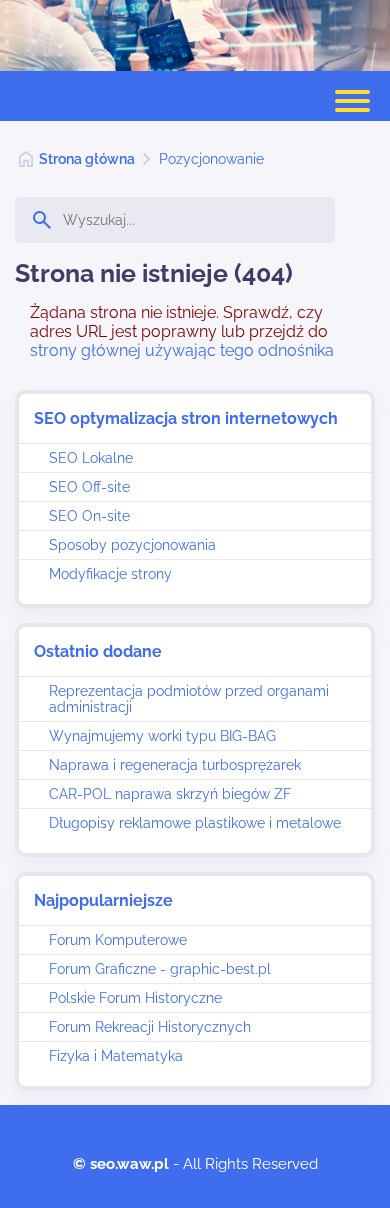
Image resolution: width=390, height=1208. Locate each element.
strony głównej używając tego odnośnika (182, 350)
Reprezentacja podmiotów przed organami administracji (189, 699)
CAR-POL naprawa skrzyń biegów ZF (170, 794)
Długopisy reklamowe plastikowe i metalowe (195, 823)
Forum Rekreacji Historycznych (150, 1027)
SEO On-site (89, 516)
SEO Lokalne (91, 458)
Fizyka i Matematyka (116, 1056)
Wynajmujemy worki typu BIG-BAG (162, 736)
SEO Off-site (89, 487)
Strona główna (87, 159)
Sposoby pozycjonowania (132, 545)
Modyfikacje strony (110, 574)
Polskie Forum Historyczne (135, 998)
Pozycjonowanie (211, 159)
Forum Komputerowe (118, 940)
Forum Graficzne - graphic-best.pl (160, 969)
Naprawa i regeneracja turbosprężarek (175, 765)
